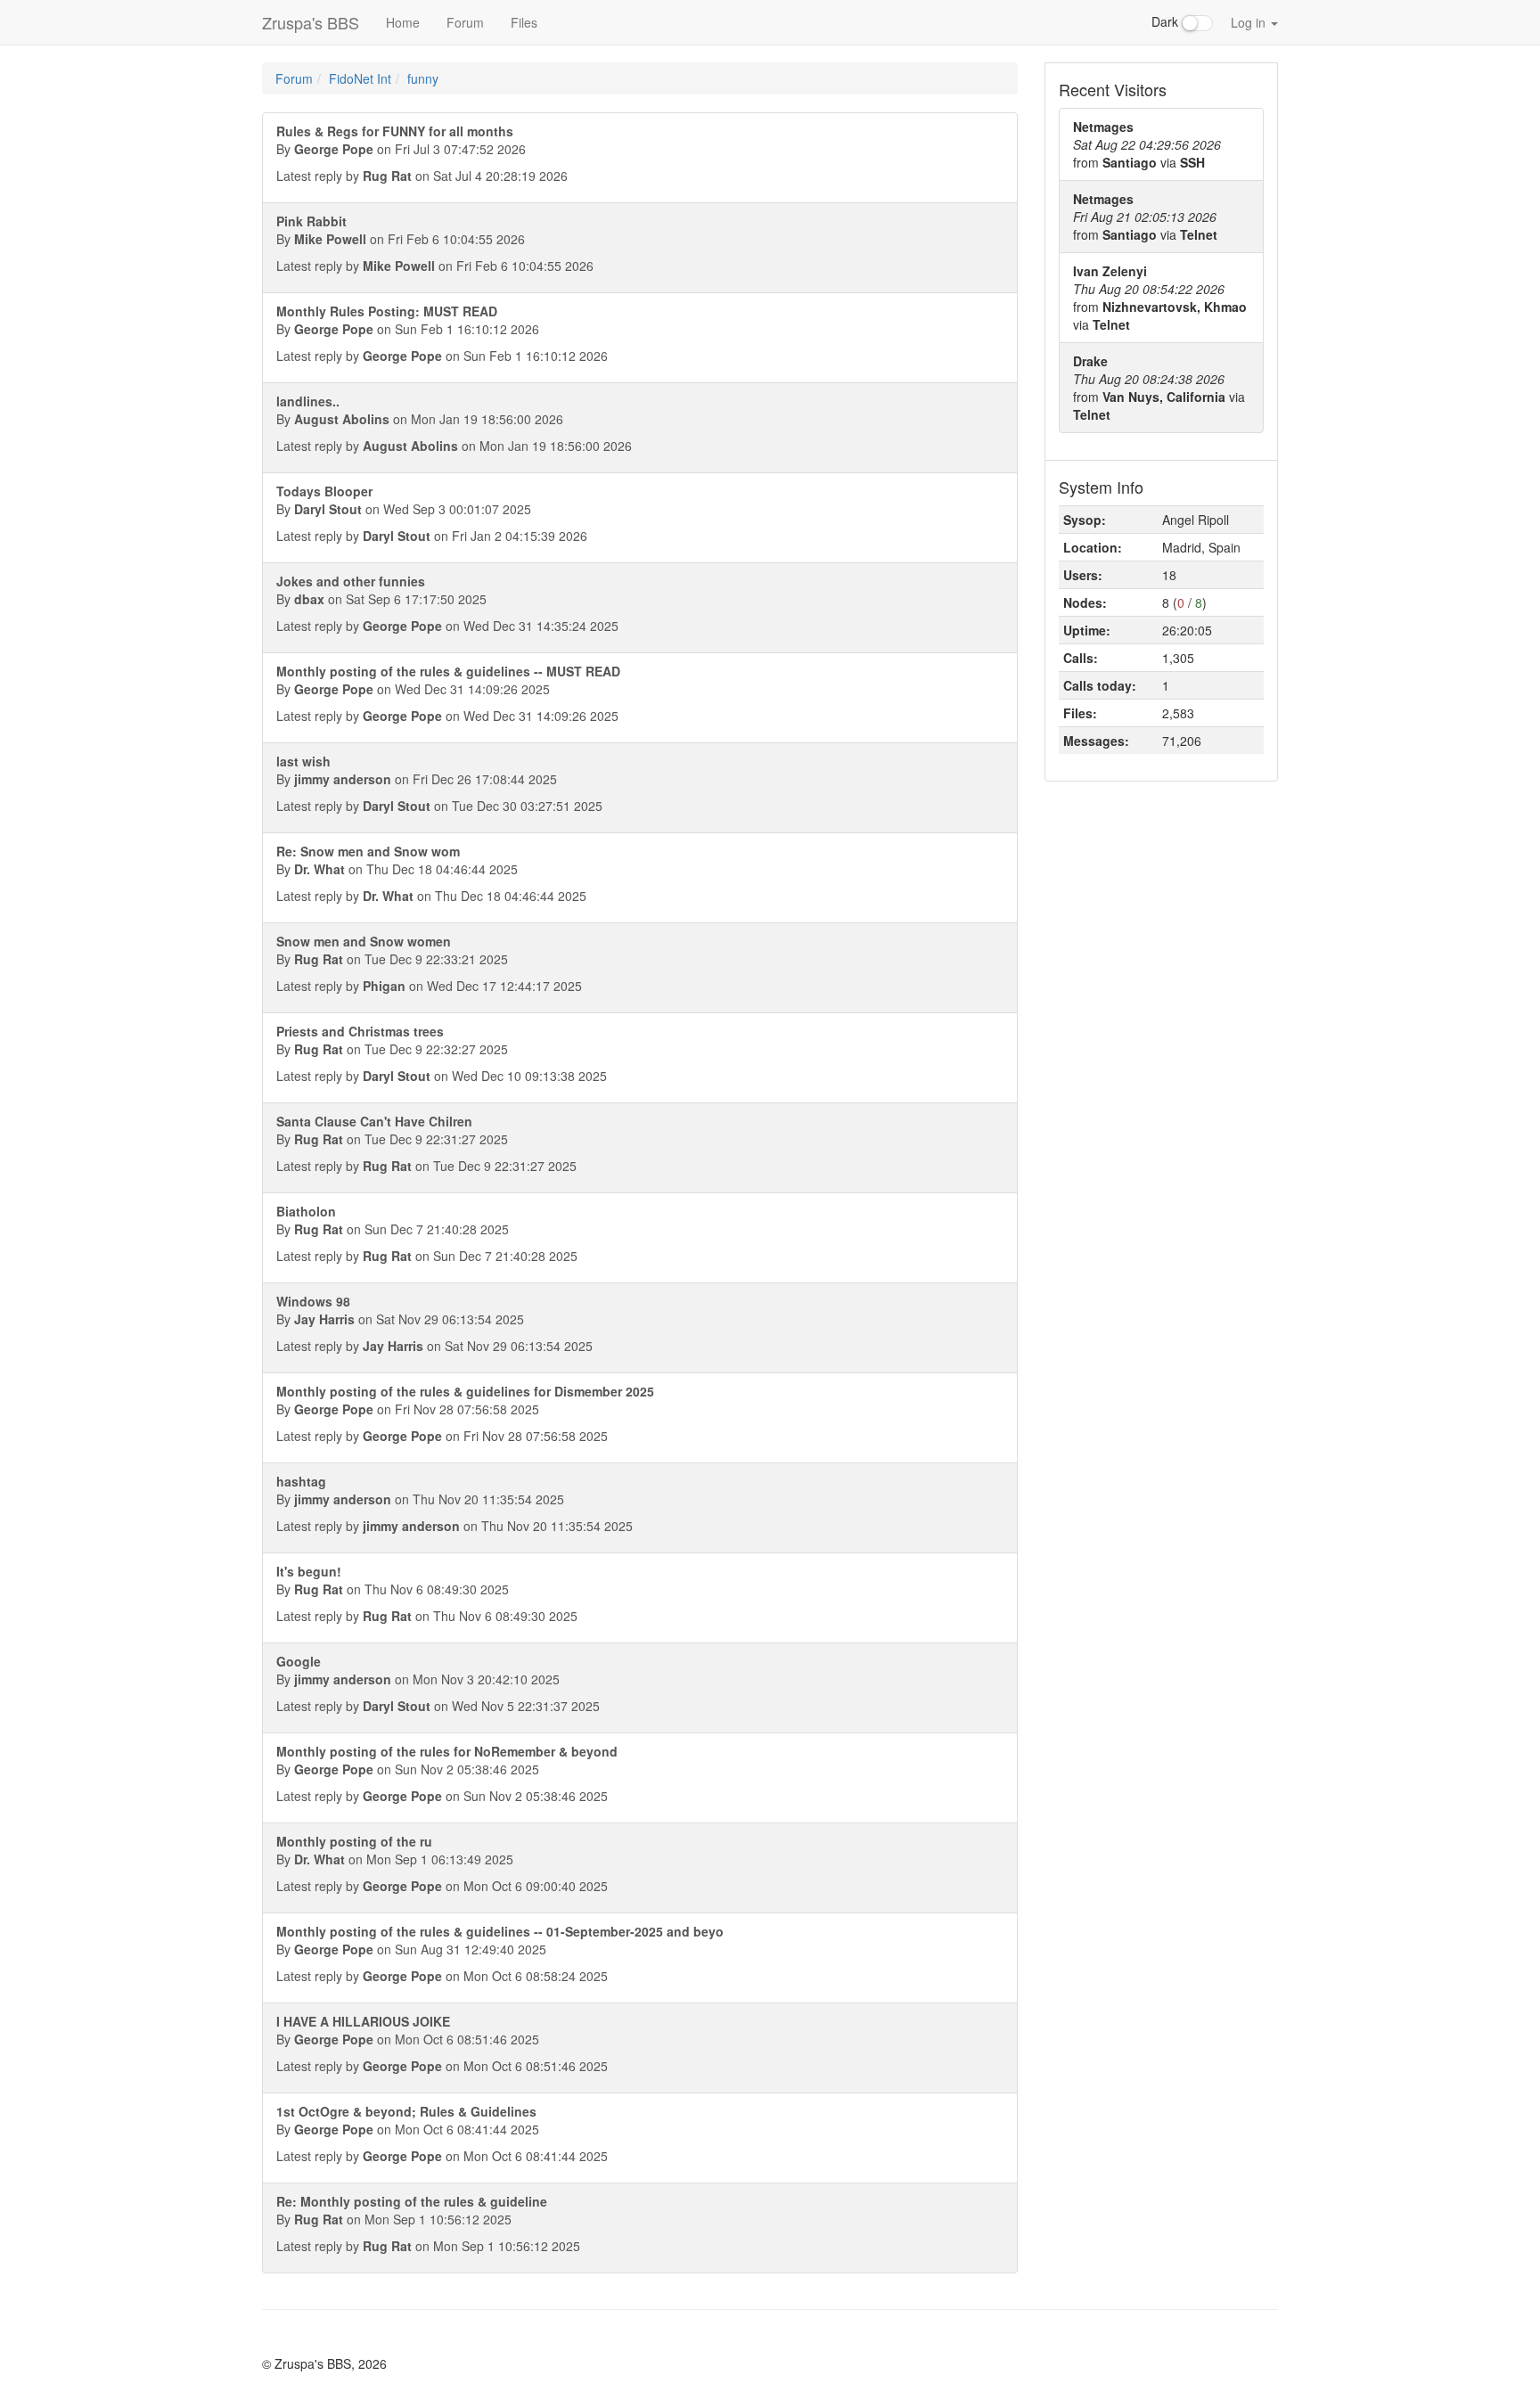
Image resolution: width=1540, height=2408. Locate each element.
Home (403, 22)
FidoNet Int (360, 78)
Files (524, 22)
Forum (465, 22)
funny (423, 78)
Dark (1167, 21)
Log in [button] (1250, 22)
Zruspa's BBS (311, 22)
